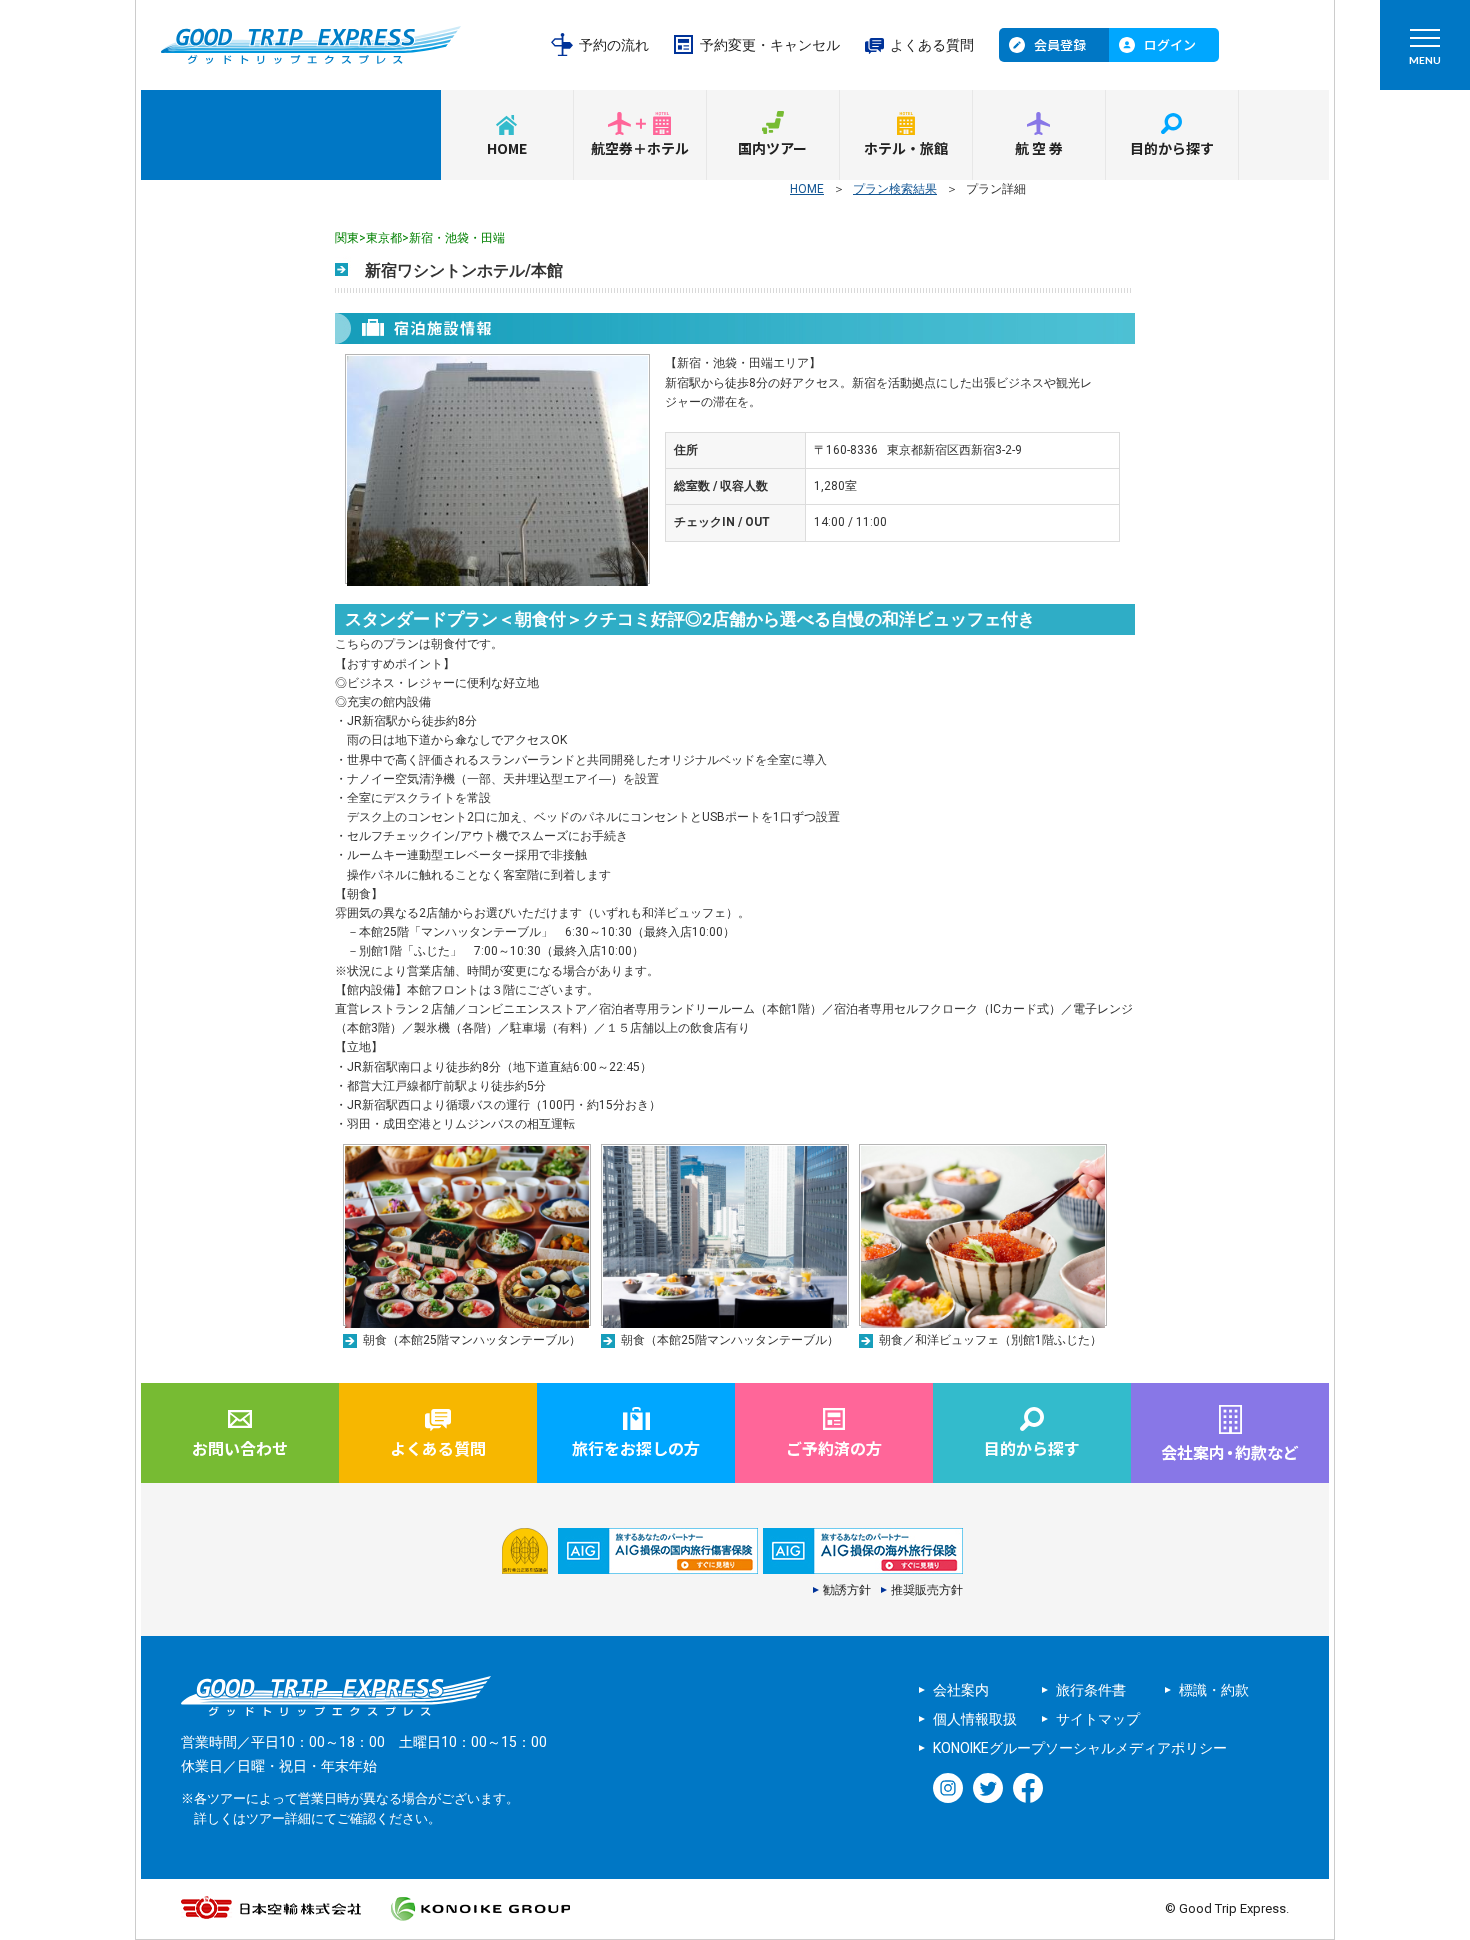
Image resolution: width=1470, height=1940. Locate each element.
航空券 (1040, 148)
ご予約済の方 (834, 1448)
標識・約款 (1214, 1690)
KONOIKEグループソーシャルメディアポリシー (1080, 1748)
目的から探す (1172, 148)
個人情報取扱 (975, 1719)
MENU (1425, 60)
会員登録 (1060, 44)
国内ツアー (772, 148)
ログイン (1170, 44)
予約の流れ (614, 45)
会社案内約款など (1230, 1452)
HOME (507, 148)
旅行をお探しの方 (636, 1448)
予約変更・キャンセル (770, 45)
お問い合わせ (240, 1448)
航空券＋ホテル (640, 148)
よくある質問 (932, 45)
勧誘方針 (847, 1590)
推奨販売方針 (927, 1590)
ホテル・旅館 (906, 148)
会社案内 (961, 1690)
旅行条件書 (1091, 1690)
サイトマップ (1098, 1719)
